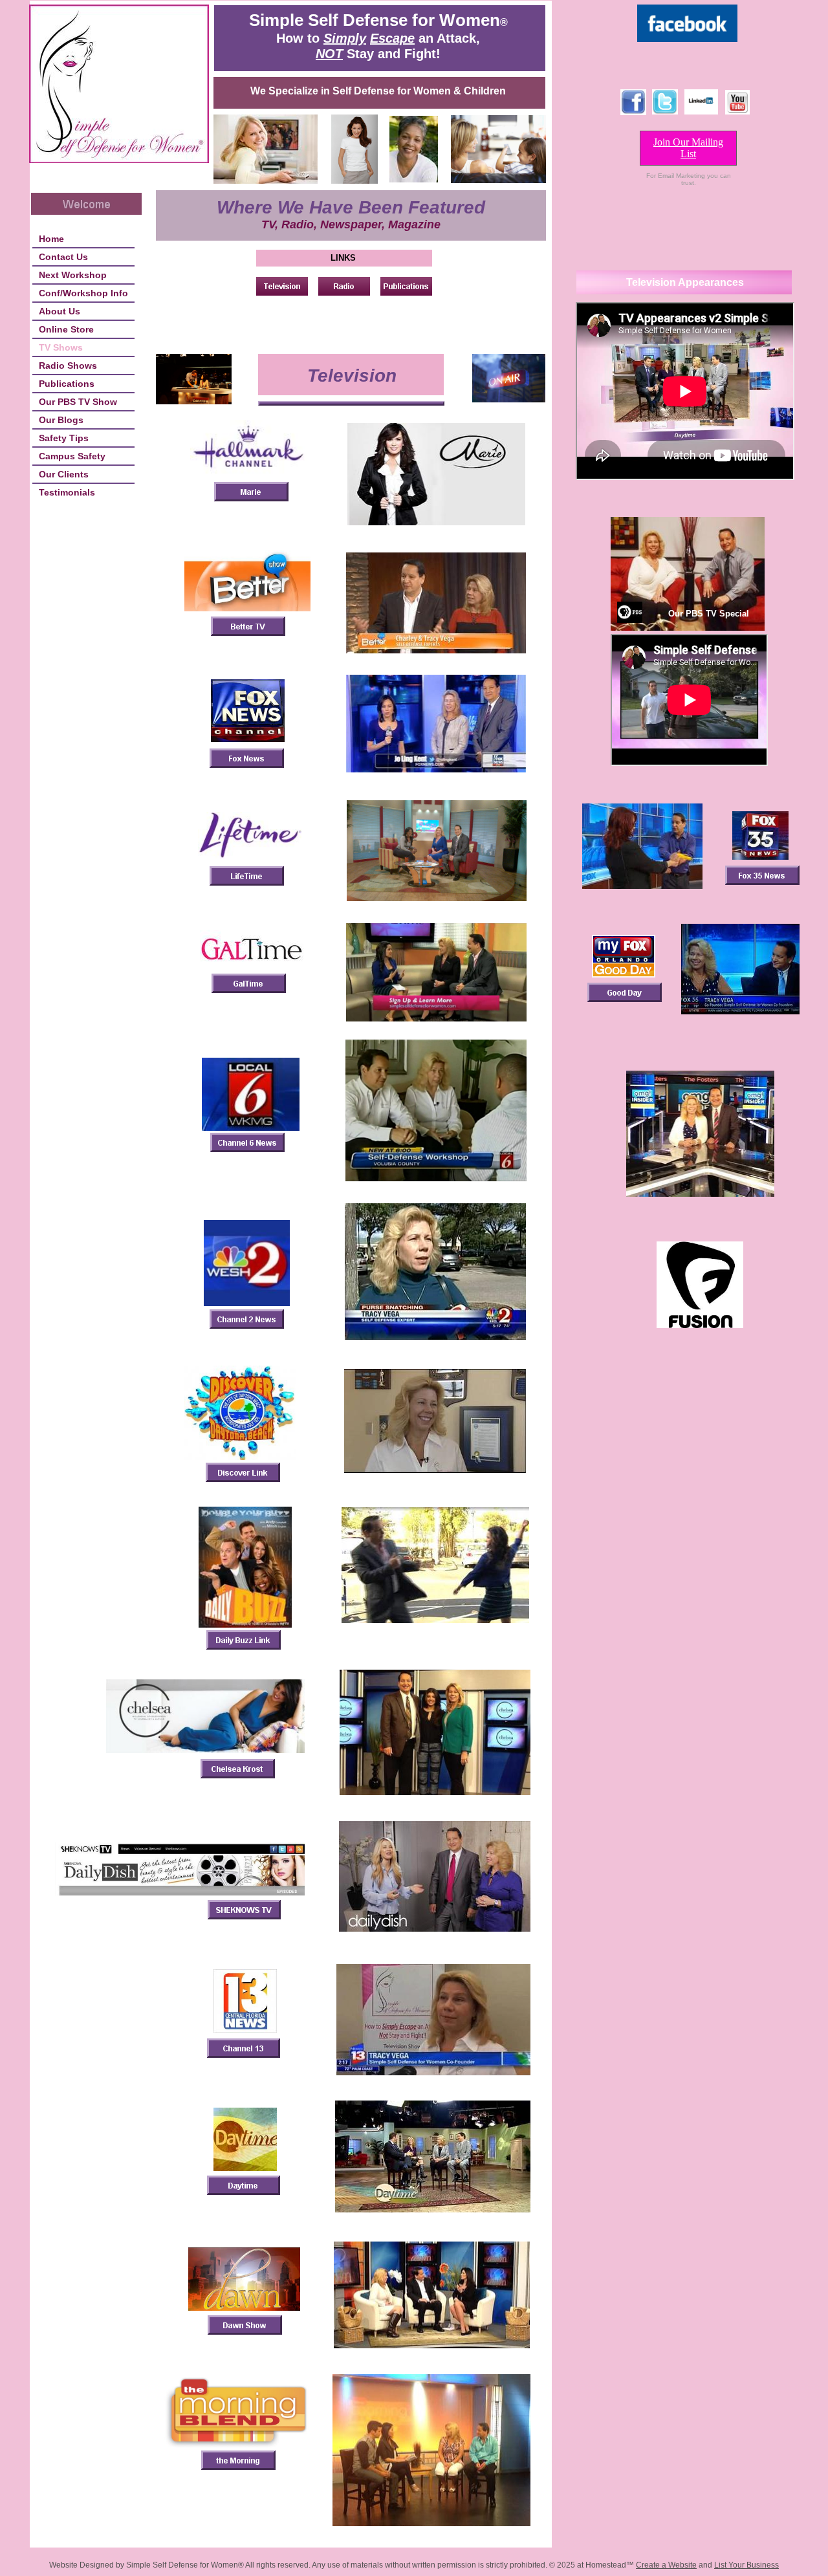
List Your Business (746, 2565)
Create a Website (666, 2565)
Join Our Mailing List (688, 148)
